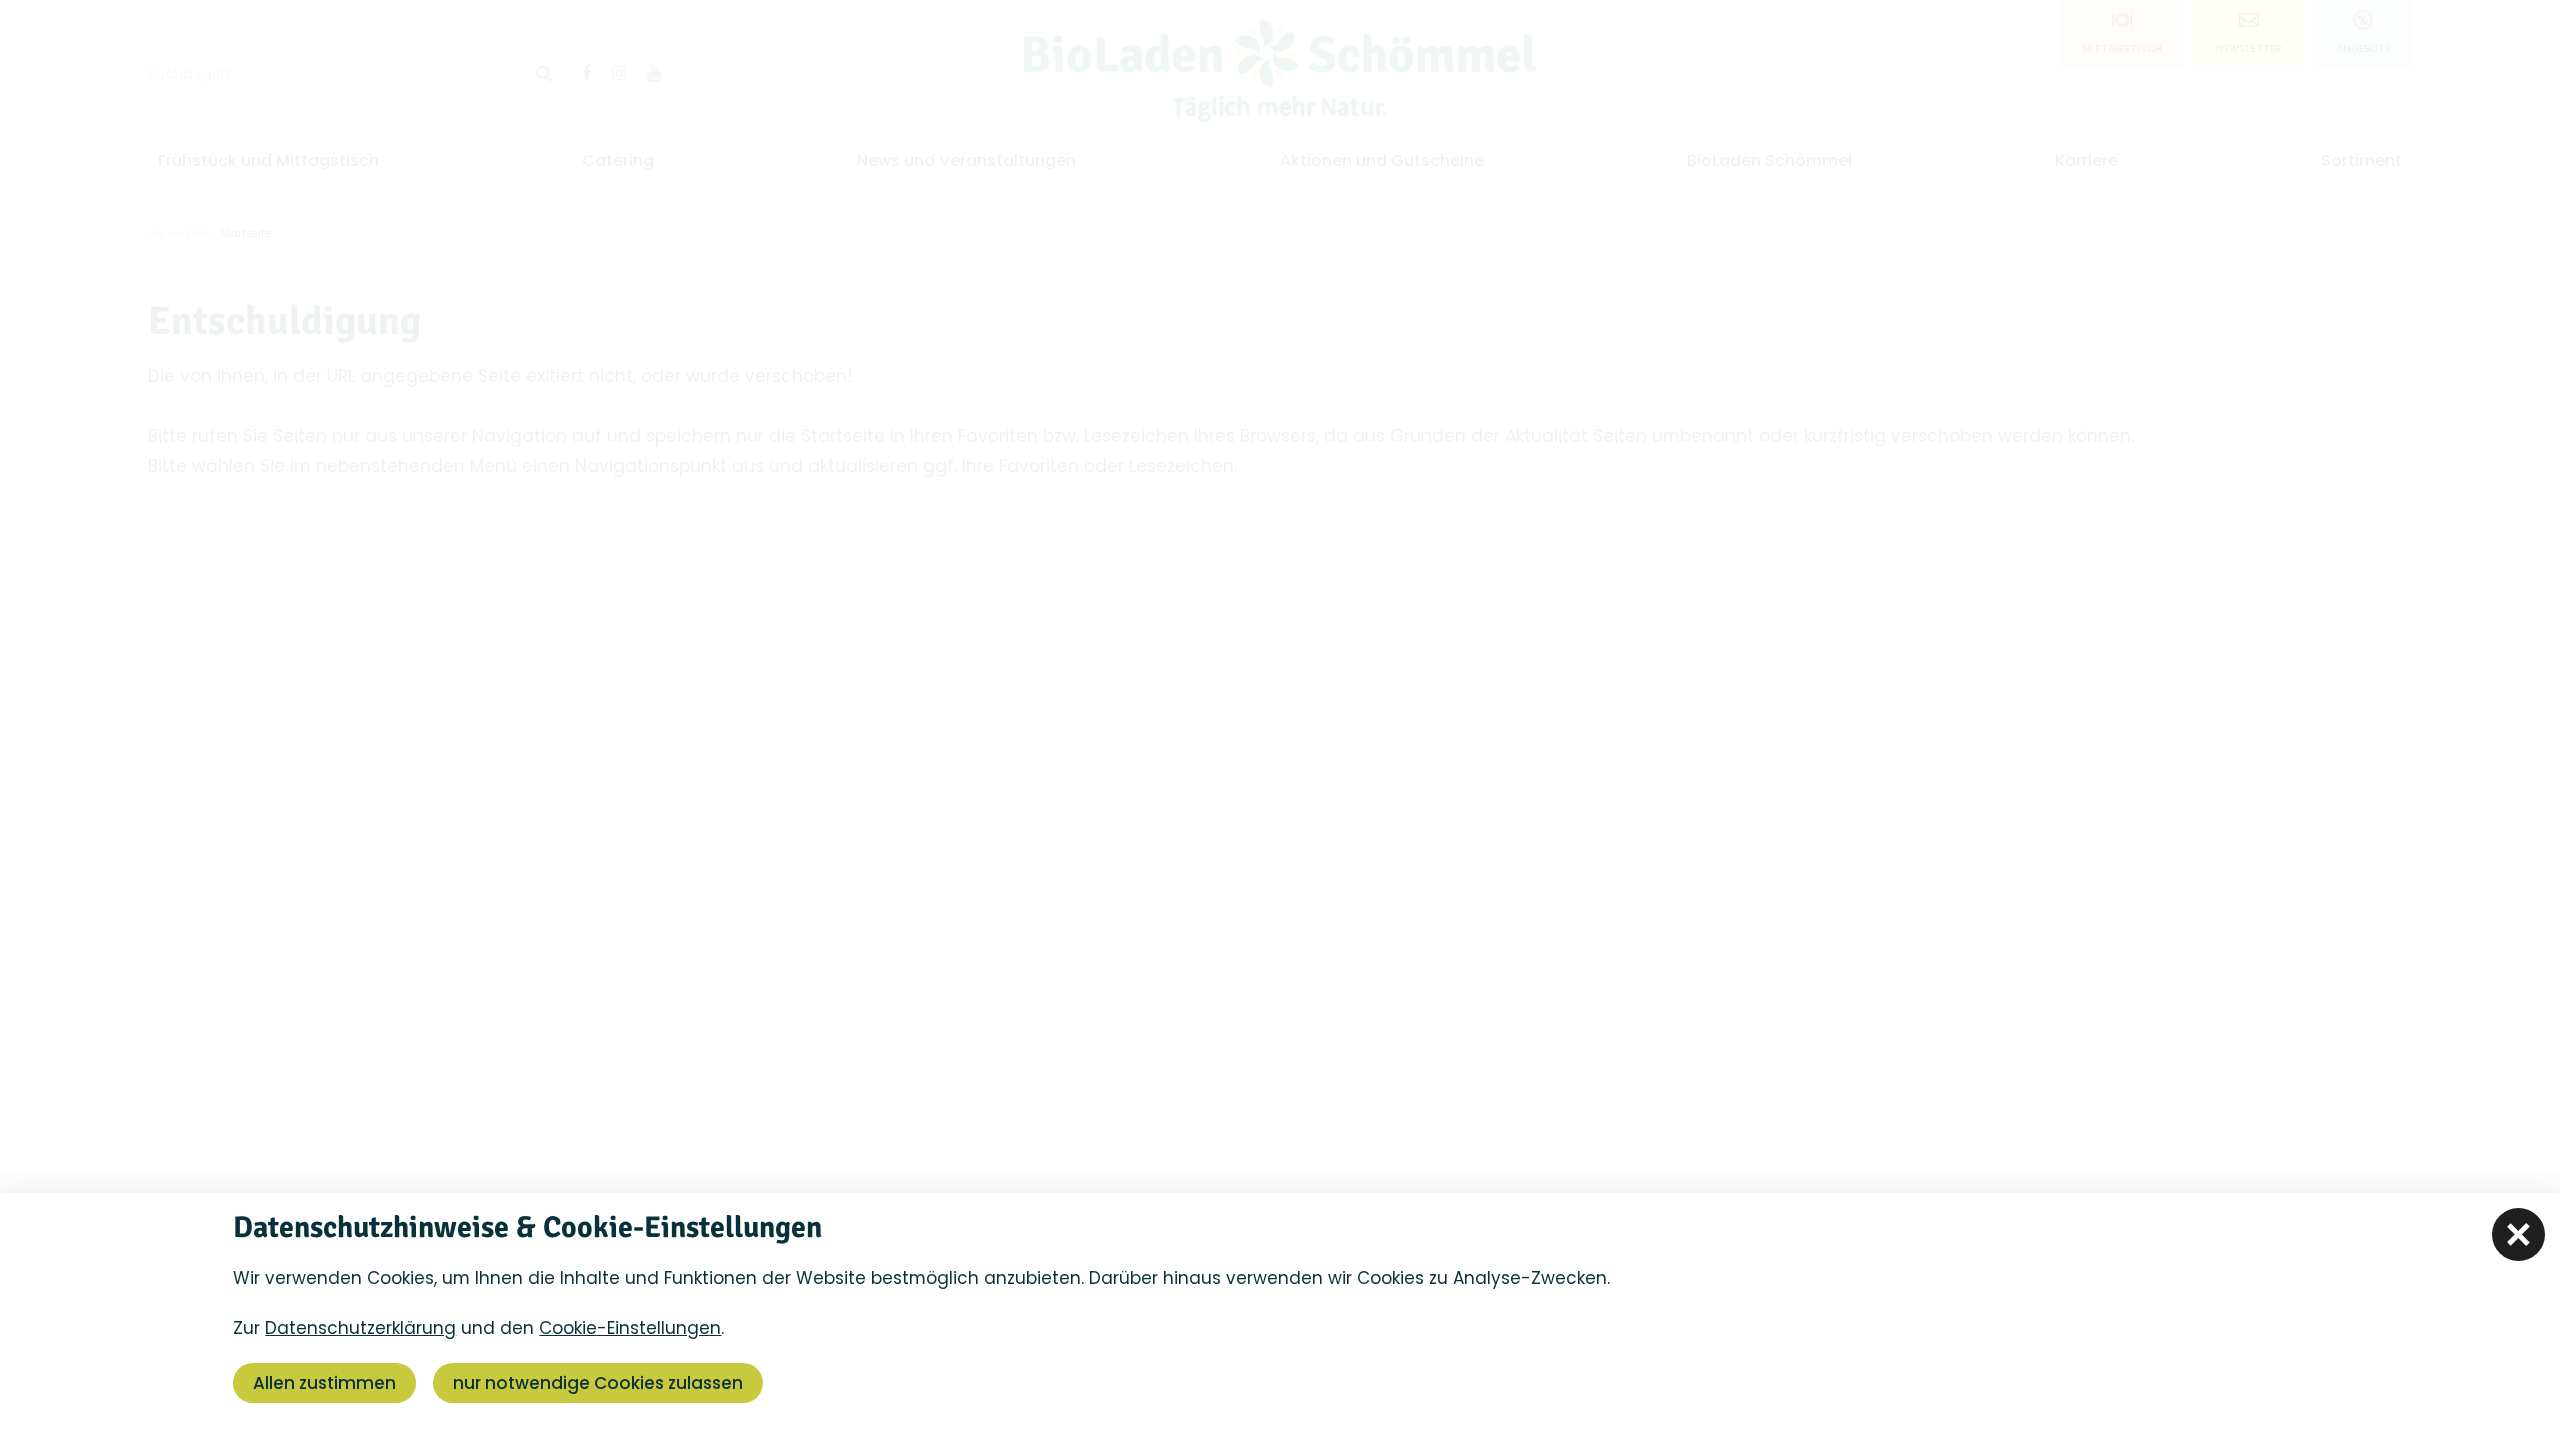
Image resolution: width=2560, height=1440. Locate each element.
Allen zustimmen (324, 1383)
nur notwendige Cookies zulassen (598, 1383)
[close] (2518, 1234)
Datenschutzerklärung (360, 1328)
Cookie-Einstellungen (630, 1328)
